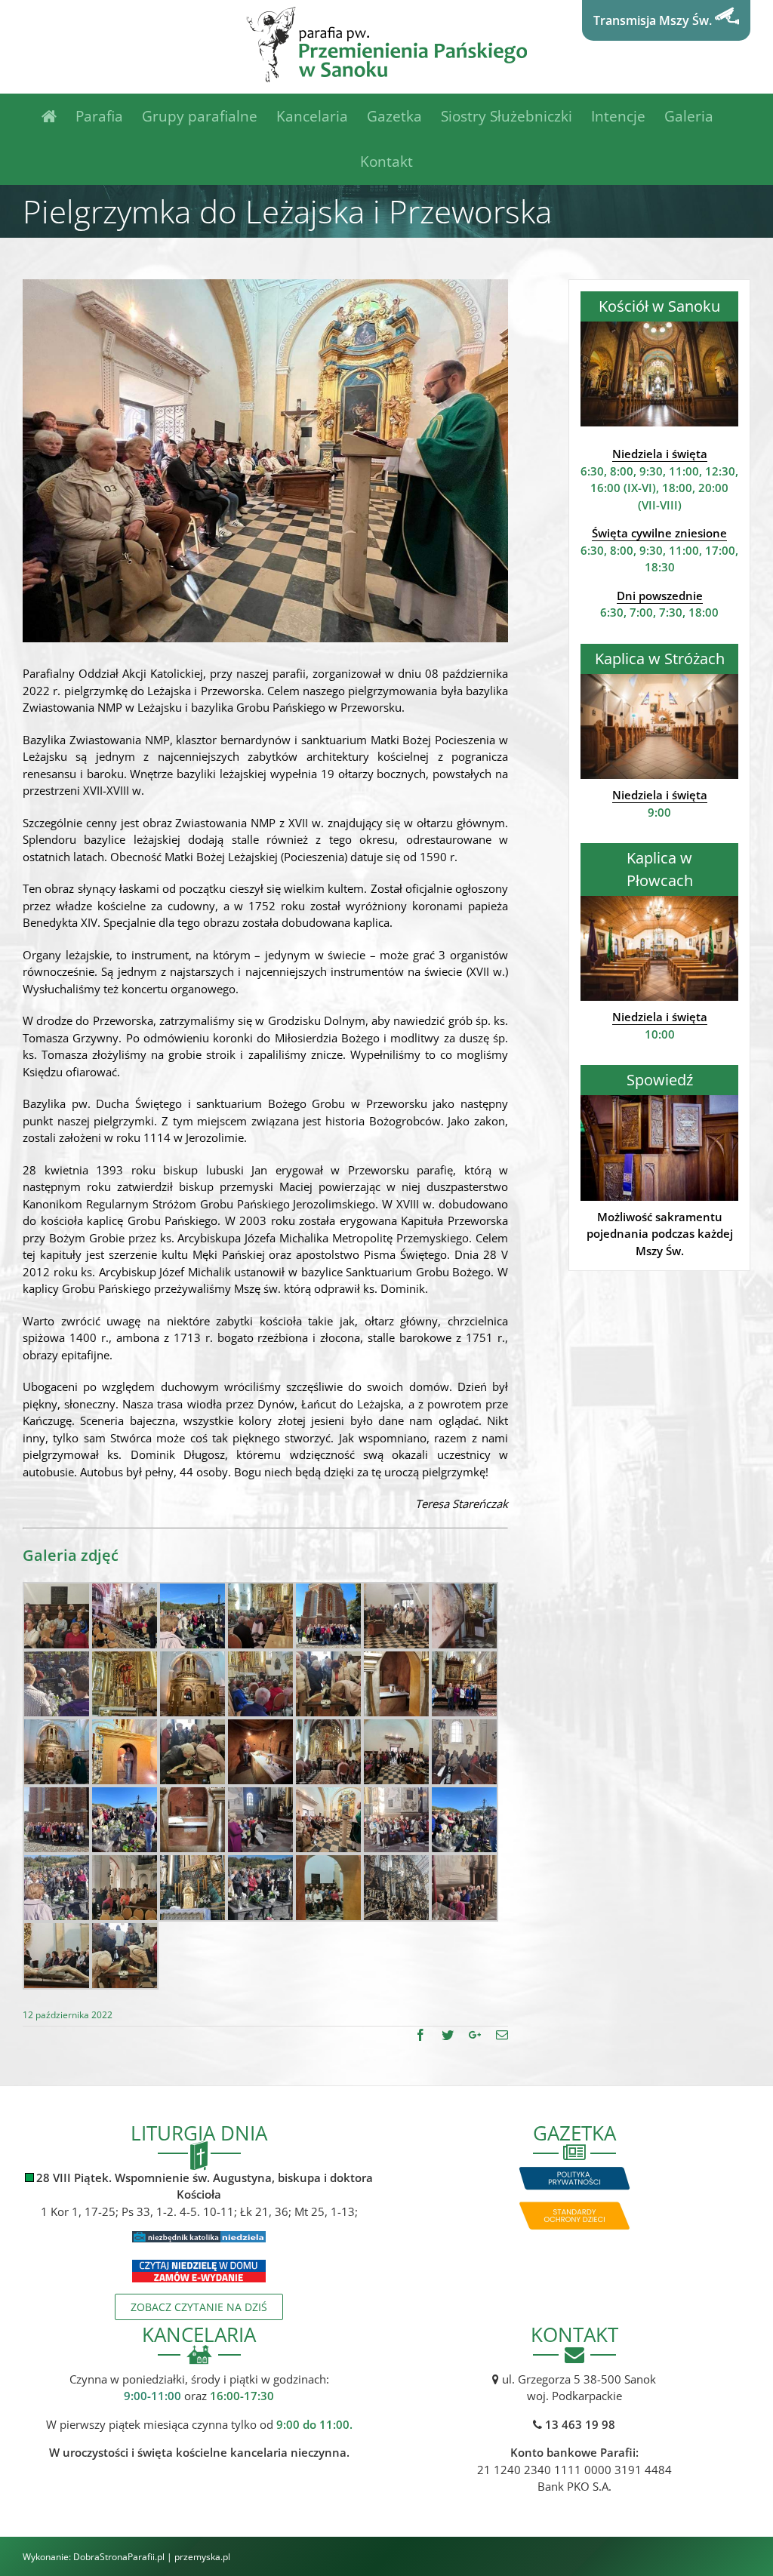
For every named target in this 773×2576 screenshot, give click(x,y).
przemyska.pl (202, 2557)
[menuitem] (59, 116)
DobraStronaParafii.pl (119, 2557)
